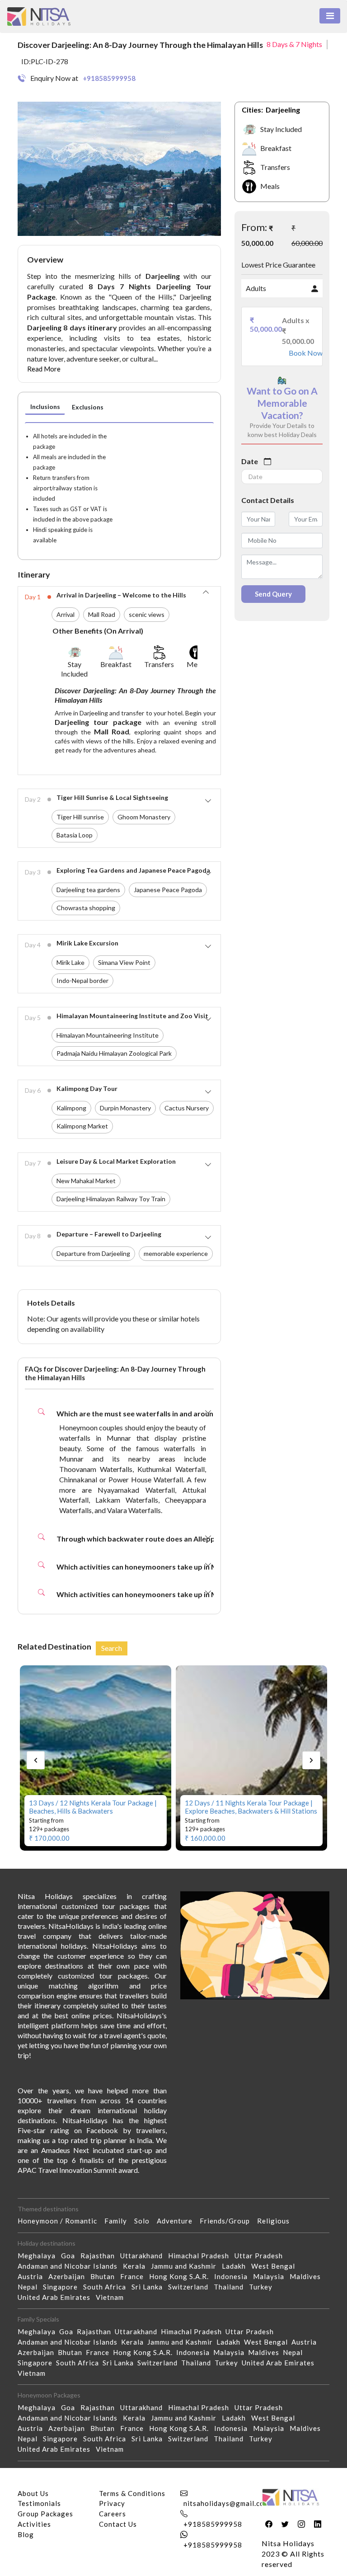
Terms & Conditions (132, 2493)
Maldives (308, 2276)
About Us (33, 2493)
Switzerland (191, 2287)
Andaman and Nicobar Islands (70, 2266)
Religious (277, 2221)
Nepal (30, 2287)
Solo (145, 2221)
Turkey (263, 2287)
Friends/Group (228, 2221)
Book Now (302, 353)
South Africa (107, 2287)
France (135, 2276)
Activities (34, 2524)
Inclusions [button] (45, 407)
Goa (71, 2256)
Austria (33, 2276)
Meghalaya (39, 2256)
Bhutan (105, 2276)
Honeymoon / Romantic (61, 2221)
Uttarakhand (144, 2256)
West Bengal (276, 2266)
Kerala (137, 2266)
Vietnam (113, 2297)
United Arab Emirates (57, 2297)
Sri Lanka (150, 2287)
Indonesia (234, 2276)
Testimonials (39, 2503)
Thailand (231, 2287)
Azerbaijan (69, 2276)
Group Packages (45, 2514)
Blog (26, 2534)
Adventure (178, 2221)
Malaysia (271, 2276)
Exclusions (88, 407)
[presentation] (36, 1760)
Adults (256, 288)
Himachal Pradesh (201, 2256)
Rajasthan (100, 2256)
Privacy (112, 2503)
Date (250, 461)
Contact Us (118, 2524)
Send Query (273, 594)
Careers (113, 2514)
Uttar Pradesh (261, 2256)
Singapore (63, 2287)
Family (119, 2221)
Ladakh (237, 2266)
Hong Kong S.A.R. (182, 2276)
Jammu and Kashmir (186, 2266)
